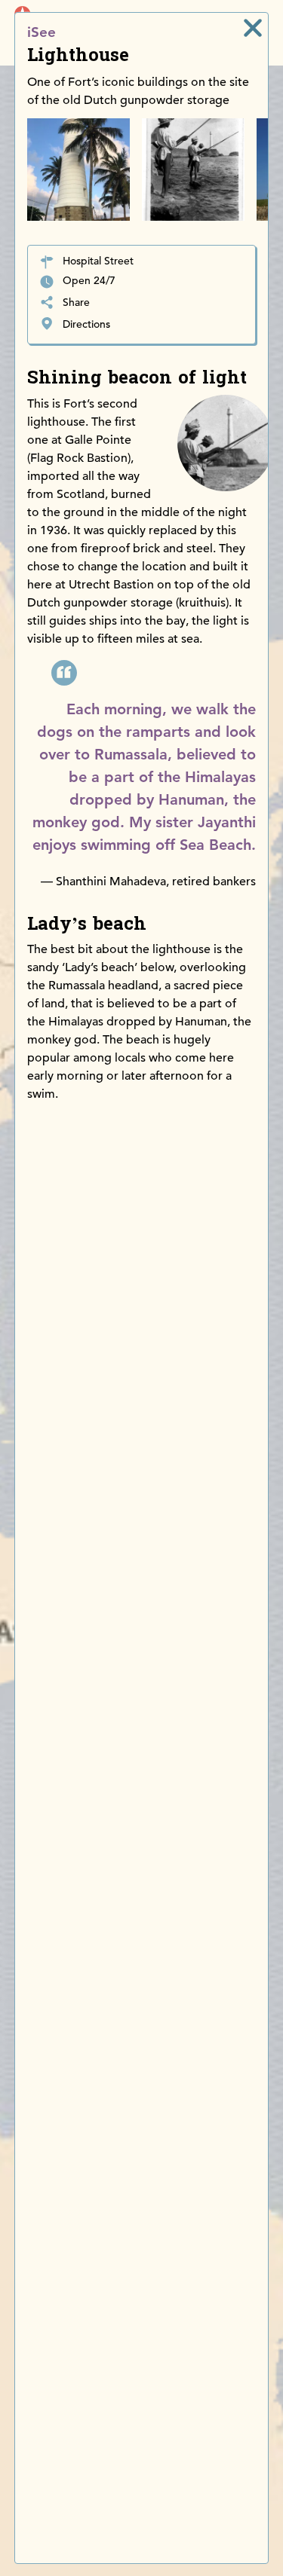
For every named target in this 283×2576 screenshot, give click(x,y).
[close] (253, 28)
